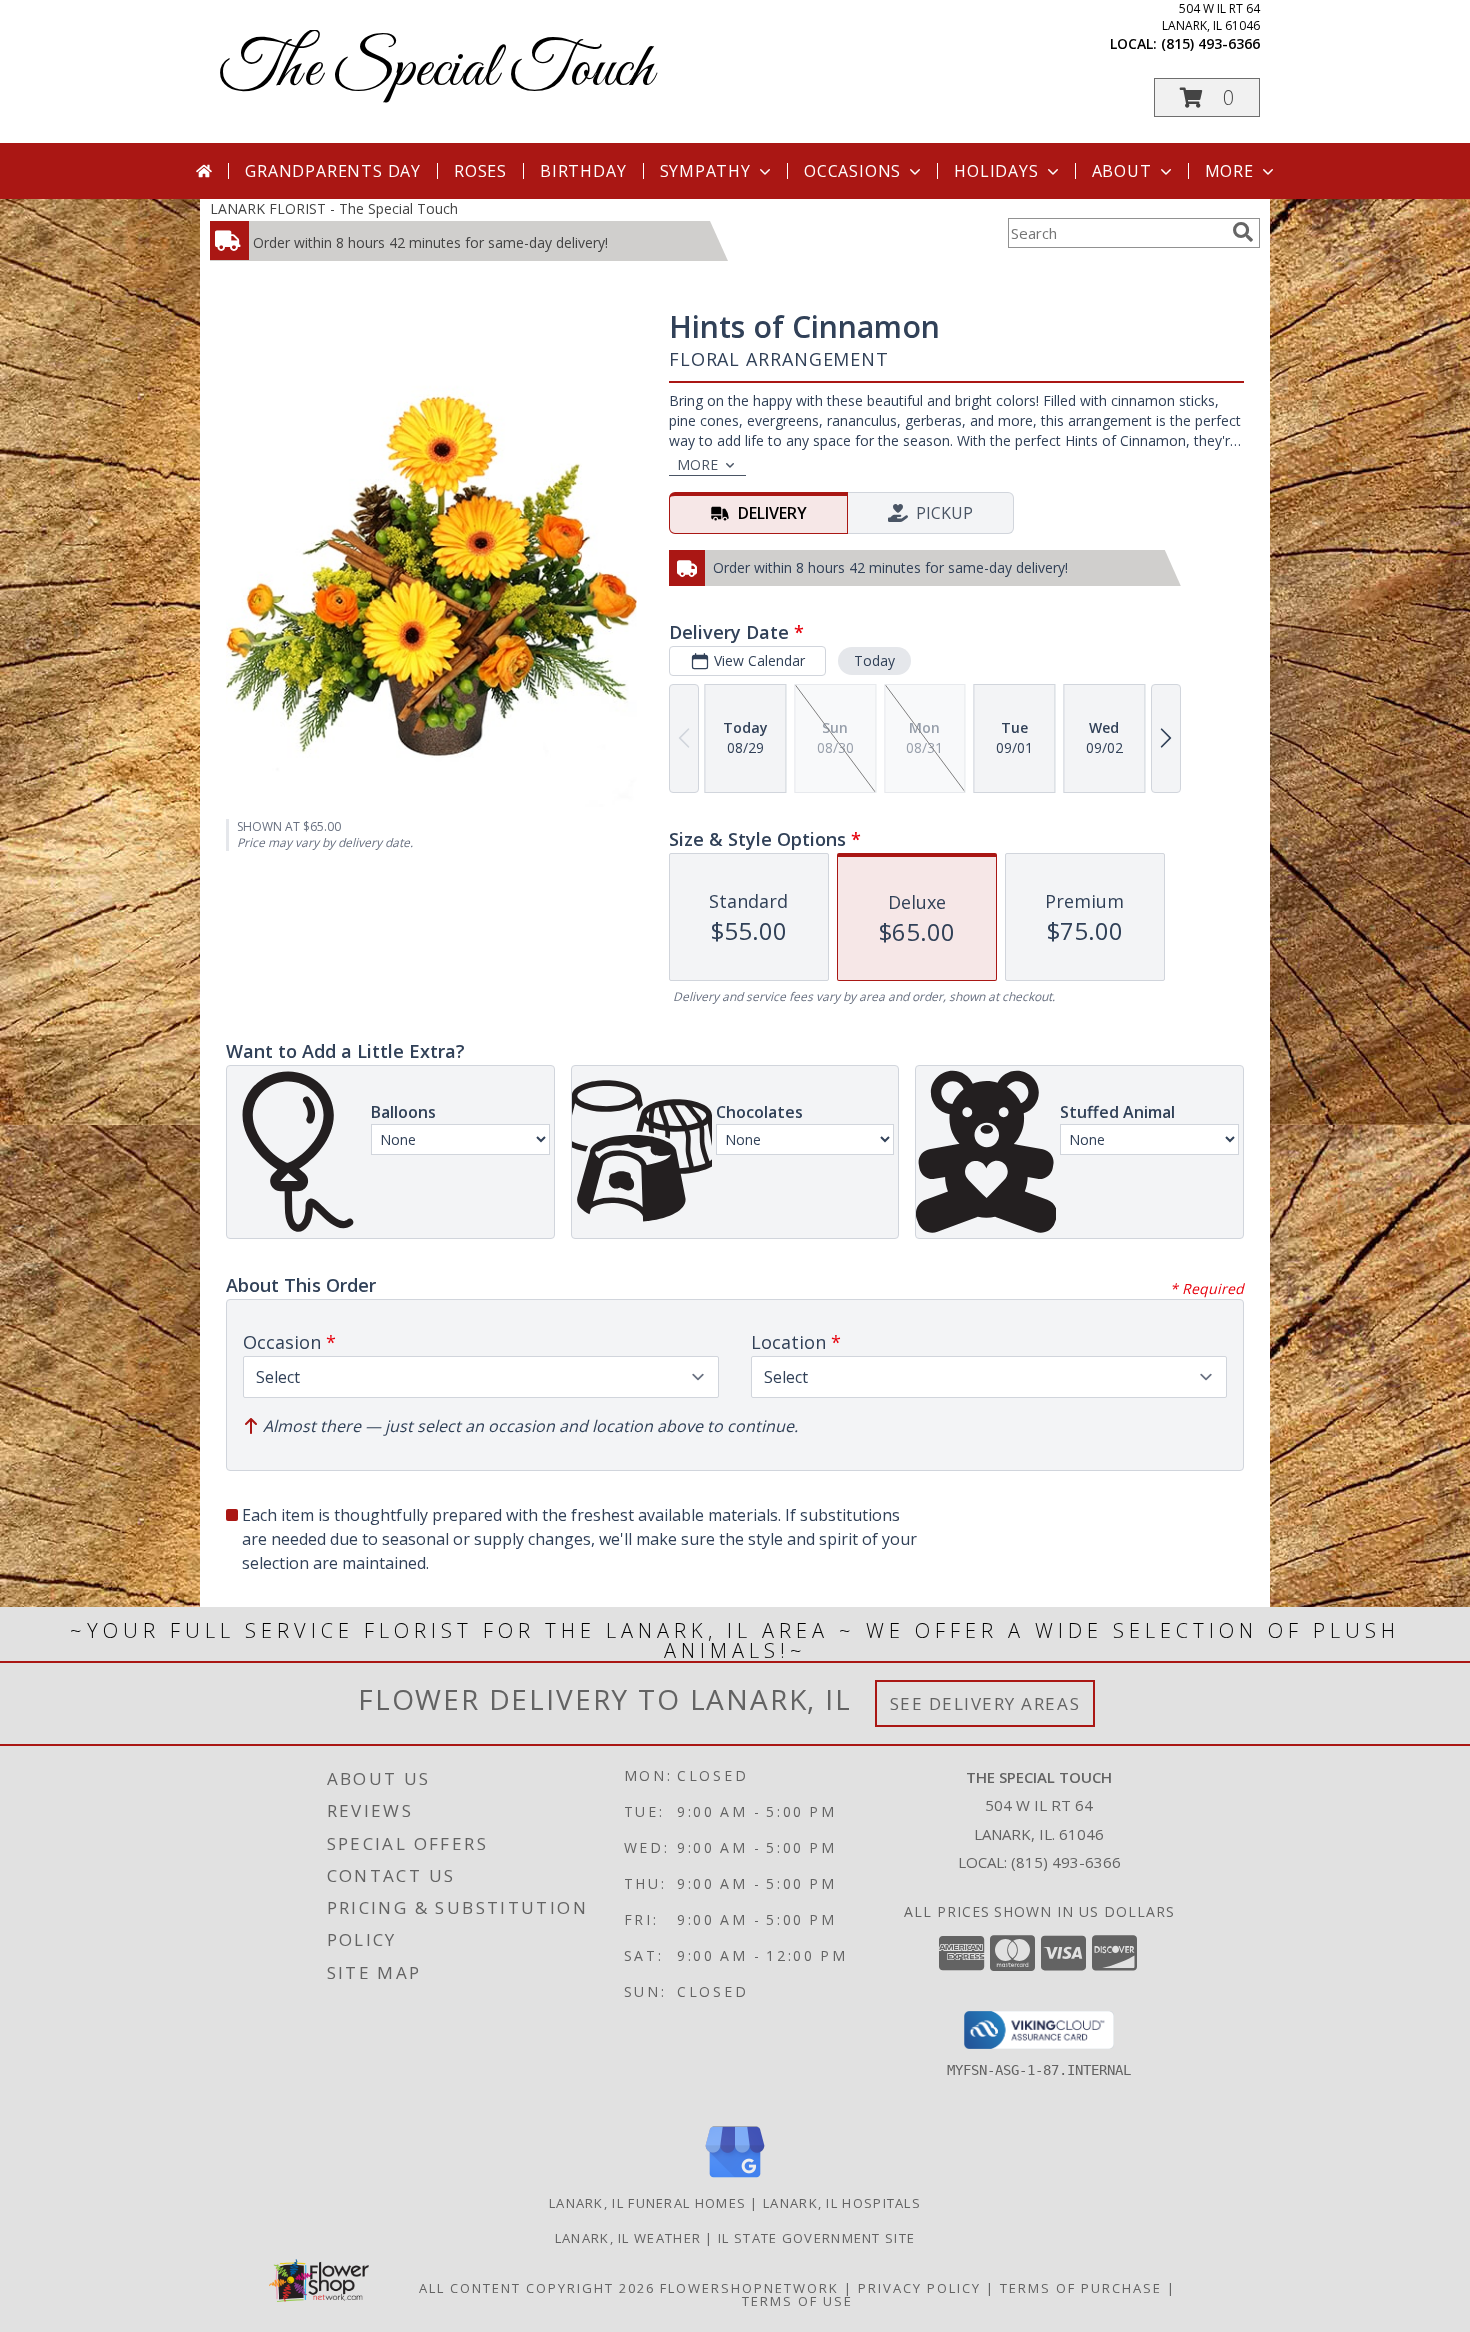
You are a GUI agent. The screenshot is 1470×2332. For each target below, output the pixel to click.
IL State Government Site (816, 2238)
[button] (1207, 97)
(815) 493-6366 (1210, 43)
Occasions (852, 171)
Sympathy (705, 171)
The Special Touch (436, 70)
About (1122, 171)
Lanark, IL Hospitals (842, 2203)
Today (874, 660)
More (1229, 171)
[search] (1243, 232)
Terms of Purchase (1081, 2288)
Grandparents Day (333, 171)
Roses (480, 171)
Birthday (583, 171)
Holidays (996, 171)
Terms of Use (797, 2301)
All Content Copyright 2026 (537, 2288)
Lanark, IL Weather (628, 2238)
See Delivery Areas (985, 1703)
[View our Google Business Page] (735, 2178)
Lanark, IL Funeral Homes (647, 2203)
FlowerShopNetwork (749, 2288)
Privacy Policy (919, 2288)
